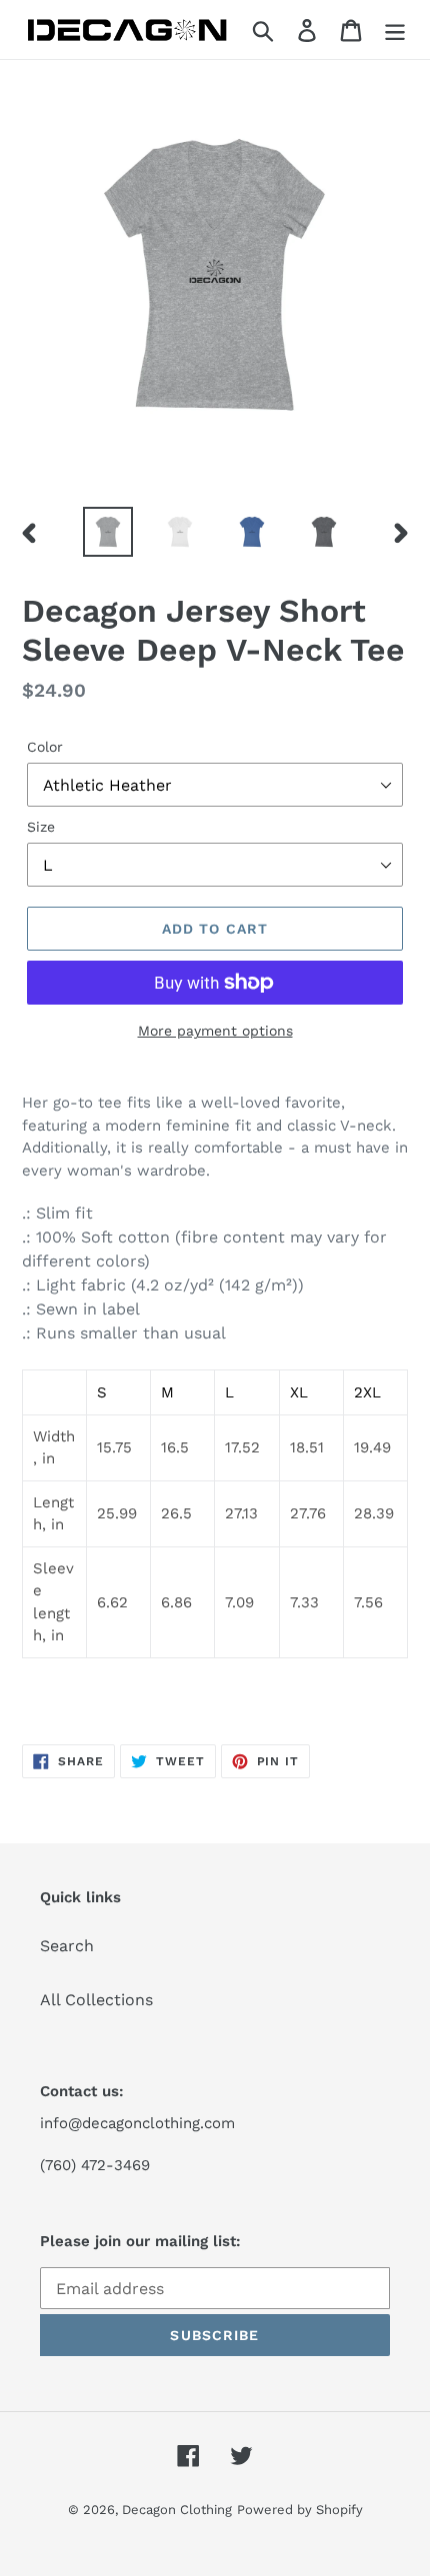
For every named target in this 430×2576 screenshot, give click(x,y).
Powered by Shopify (300, 2510)
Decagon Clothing (177, 2510)
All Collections (96, 2000)
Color (45, 747)
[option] (108, 532)
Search (67, 1946)
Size (41, 827)
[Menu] (395, 29)
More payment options (215, 1031)
